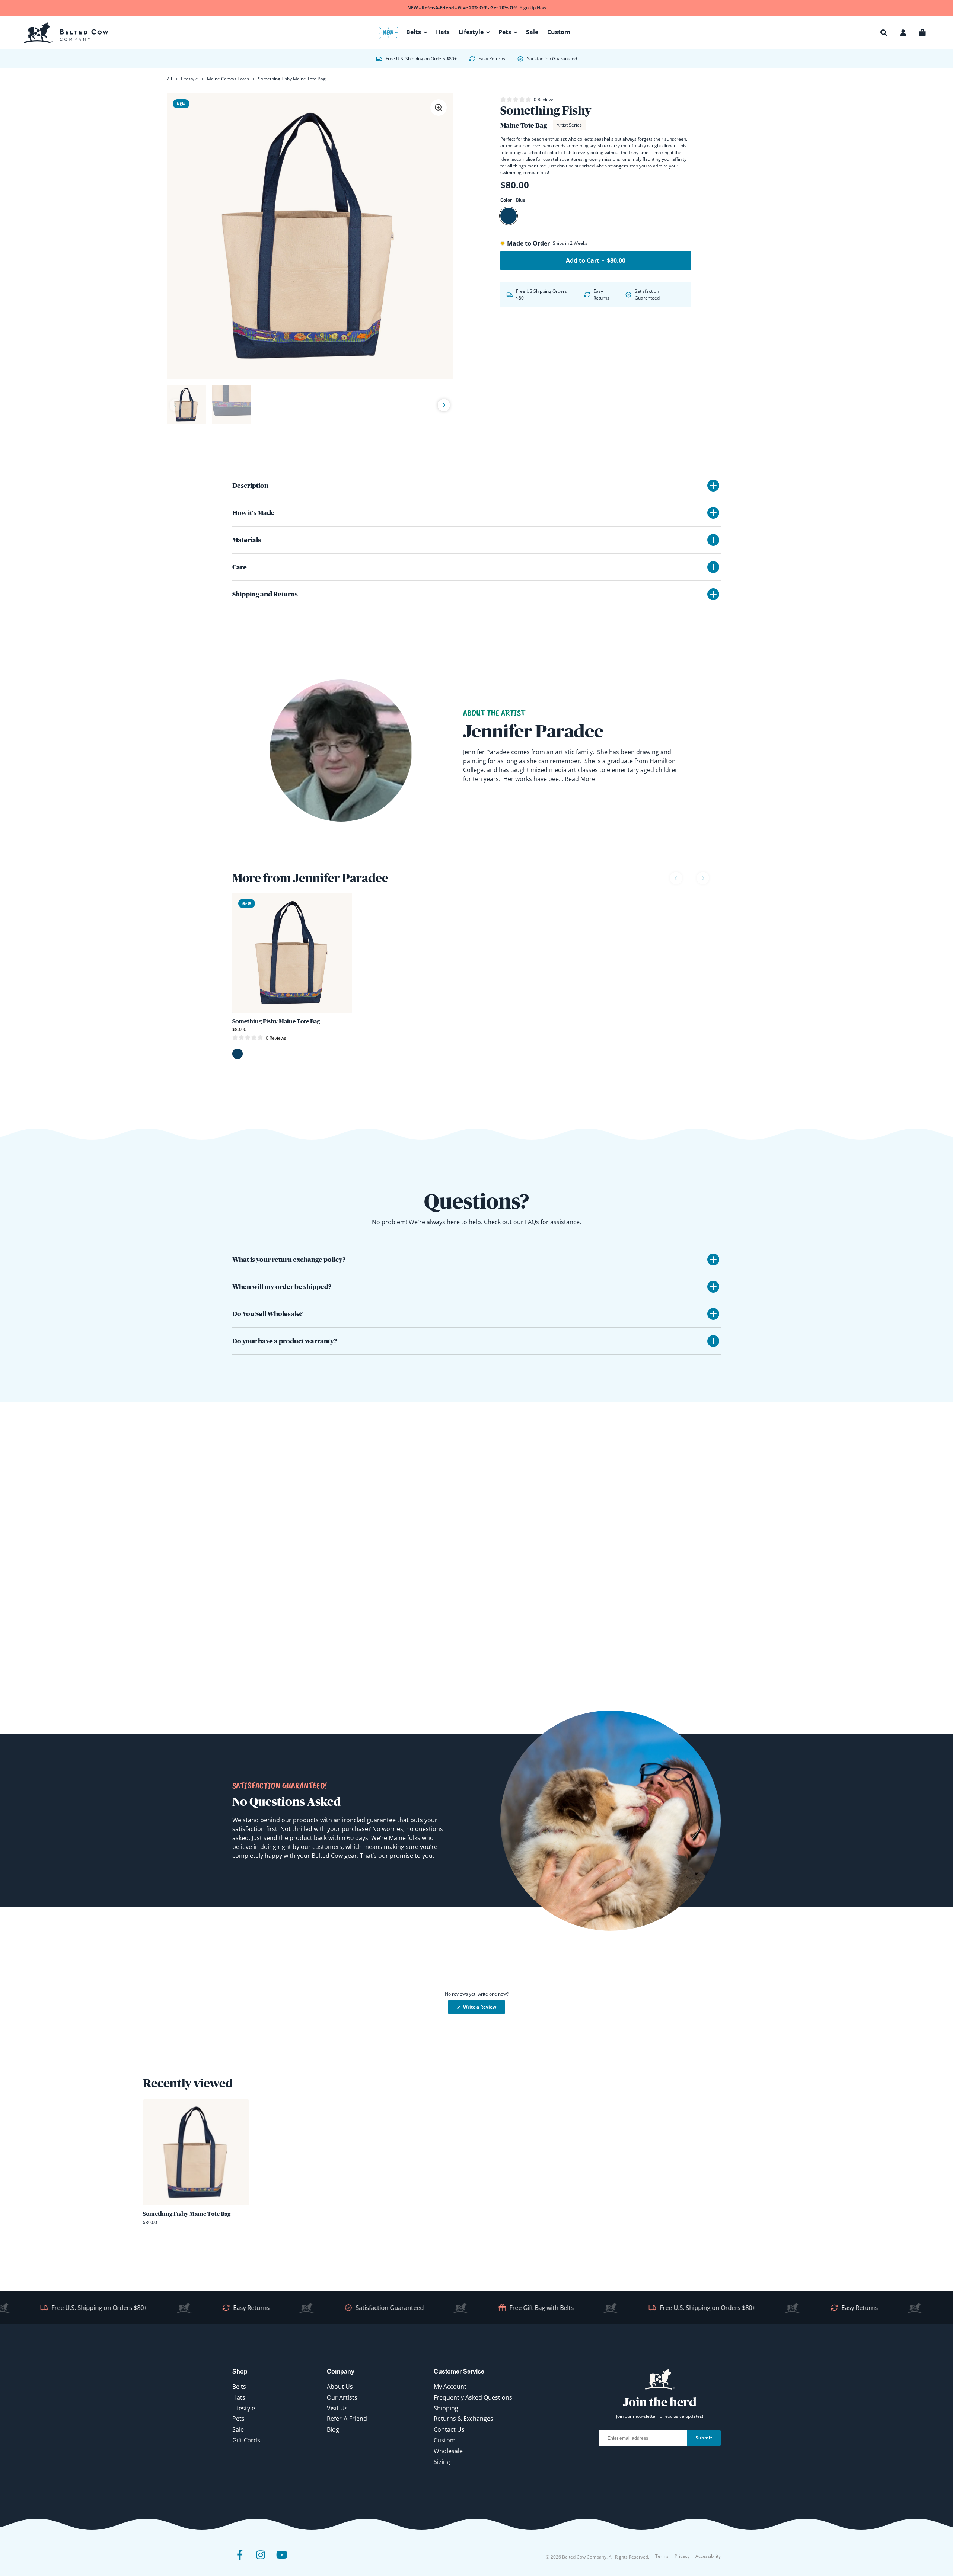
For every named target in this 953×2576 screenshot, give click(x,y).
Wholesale (448, 2451)
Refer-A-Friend (347, 2419)
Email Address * (839, 2476)
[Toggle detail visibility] (713, 486)
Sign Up (878, 2547)
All (169, 79)
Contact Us (449, 2429)
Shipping (446, 2408)
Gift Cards (246, 2440)
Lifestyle (189, 79)
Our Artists (342, 2397)
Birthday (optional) (843, 2505)
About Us (340, 2387)
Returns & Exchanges (463, 2419)
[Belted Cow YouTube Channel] (281, 2560)
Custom (445, 2440)
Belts (239, 2387)
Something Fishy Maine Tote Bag (276, 1021)
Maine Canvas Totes (228, 79)
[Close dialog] (940, 2414)
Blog (333, 2429)
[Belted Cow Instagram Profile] (261, 2560)
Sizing (442, 2462)
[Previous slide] (176, 405)
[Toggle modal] (439, 108)
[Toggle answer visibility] (713, 1260)
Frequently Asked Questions (473, 2397)
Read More (580, 779)
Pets (238, 2419)
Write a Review (484, 2009)
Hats (239, 2397)
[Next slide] (444, 406)
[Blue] (509, 216)
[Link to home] (66, 33)
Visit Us (337, 2408)
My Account (450, 2387)
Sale (238, 2429)
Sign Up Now (533, 8)
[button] (884, 33)
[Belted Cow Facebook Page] (240, 2560)
